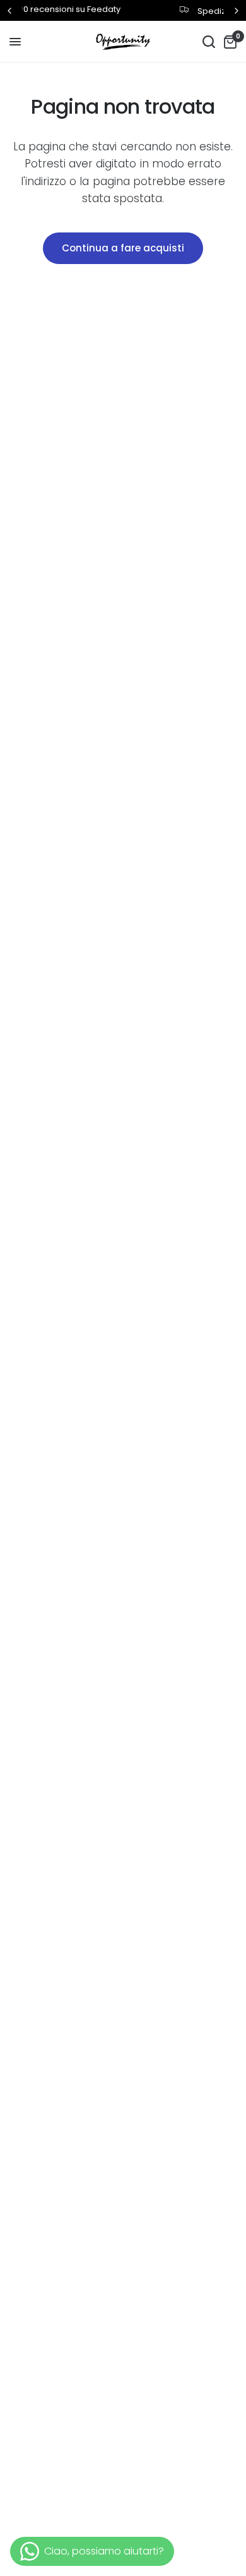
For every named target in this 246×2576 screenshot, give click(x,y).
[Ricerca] (209, 42)
